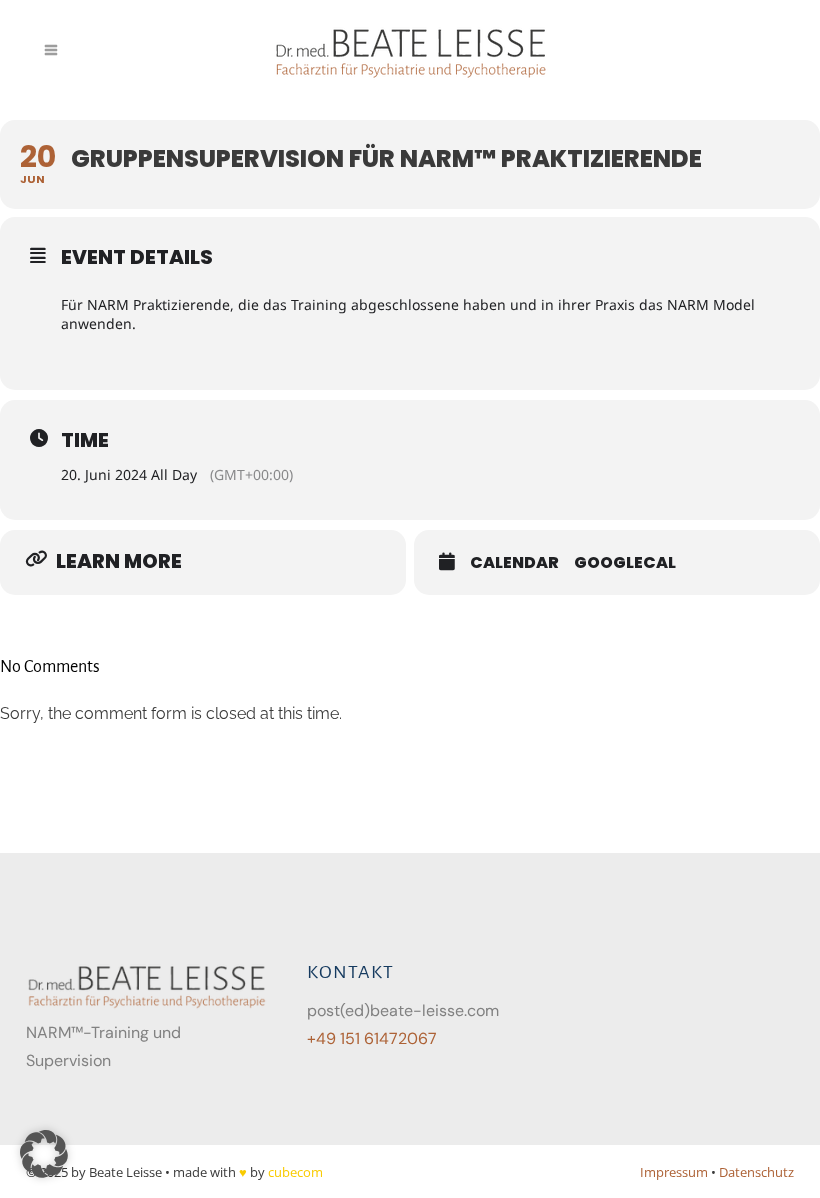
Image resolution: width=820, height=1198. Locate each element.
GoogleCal (625, 563)
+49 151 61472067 (372, 1038)
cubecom (295, 1172)
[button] (44, 1154)
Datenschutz (756, 1172)
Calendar (514, 563)
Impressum (674, 1172)
